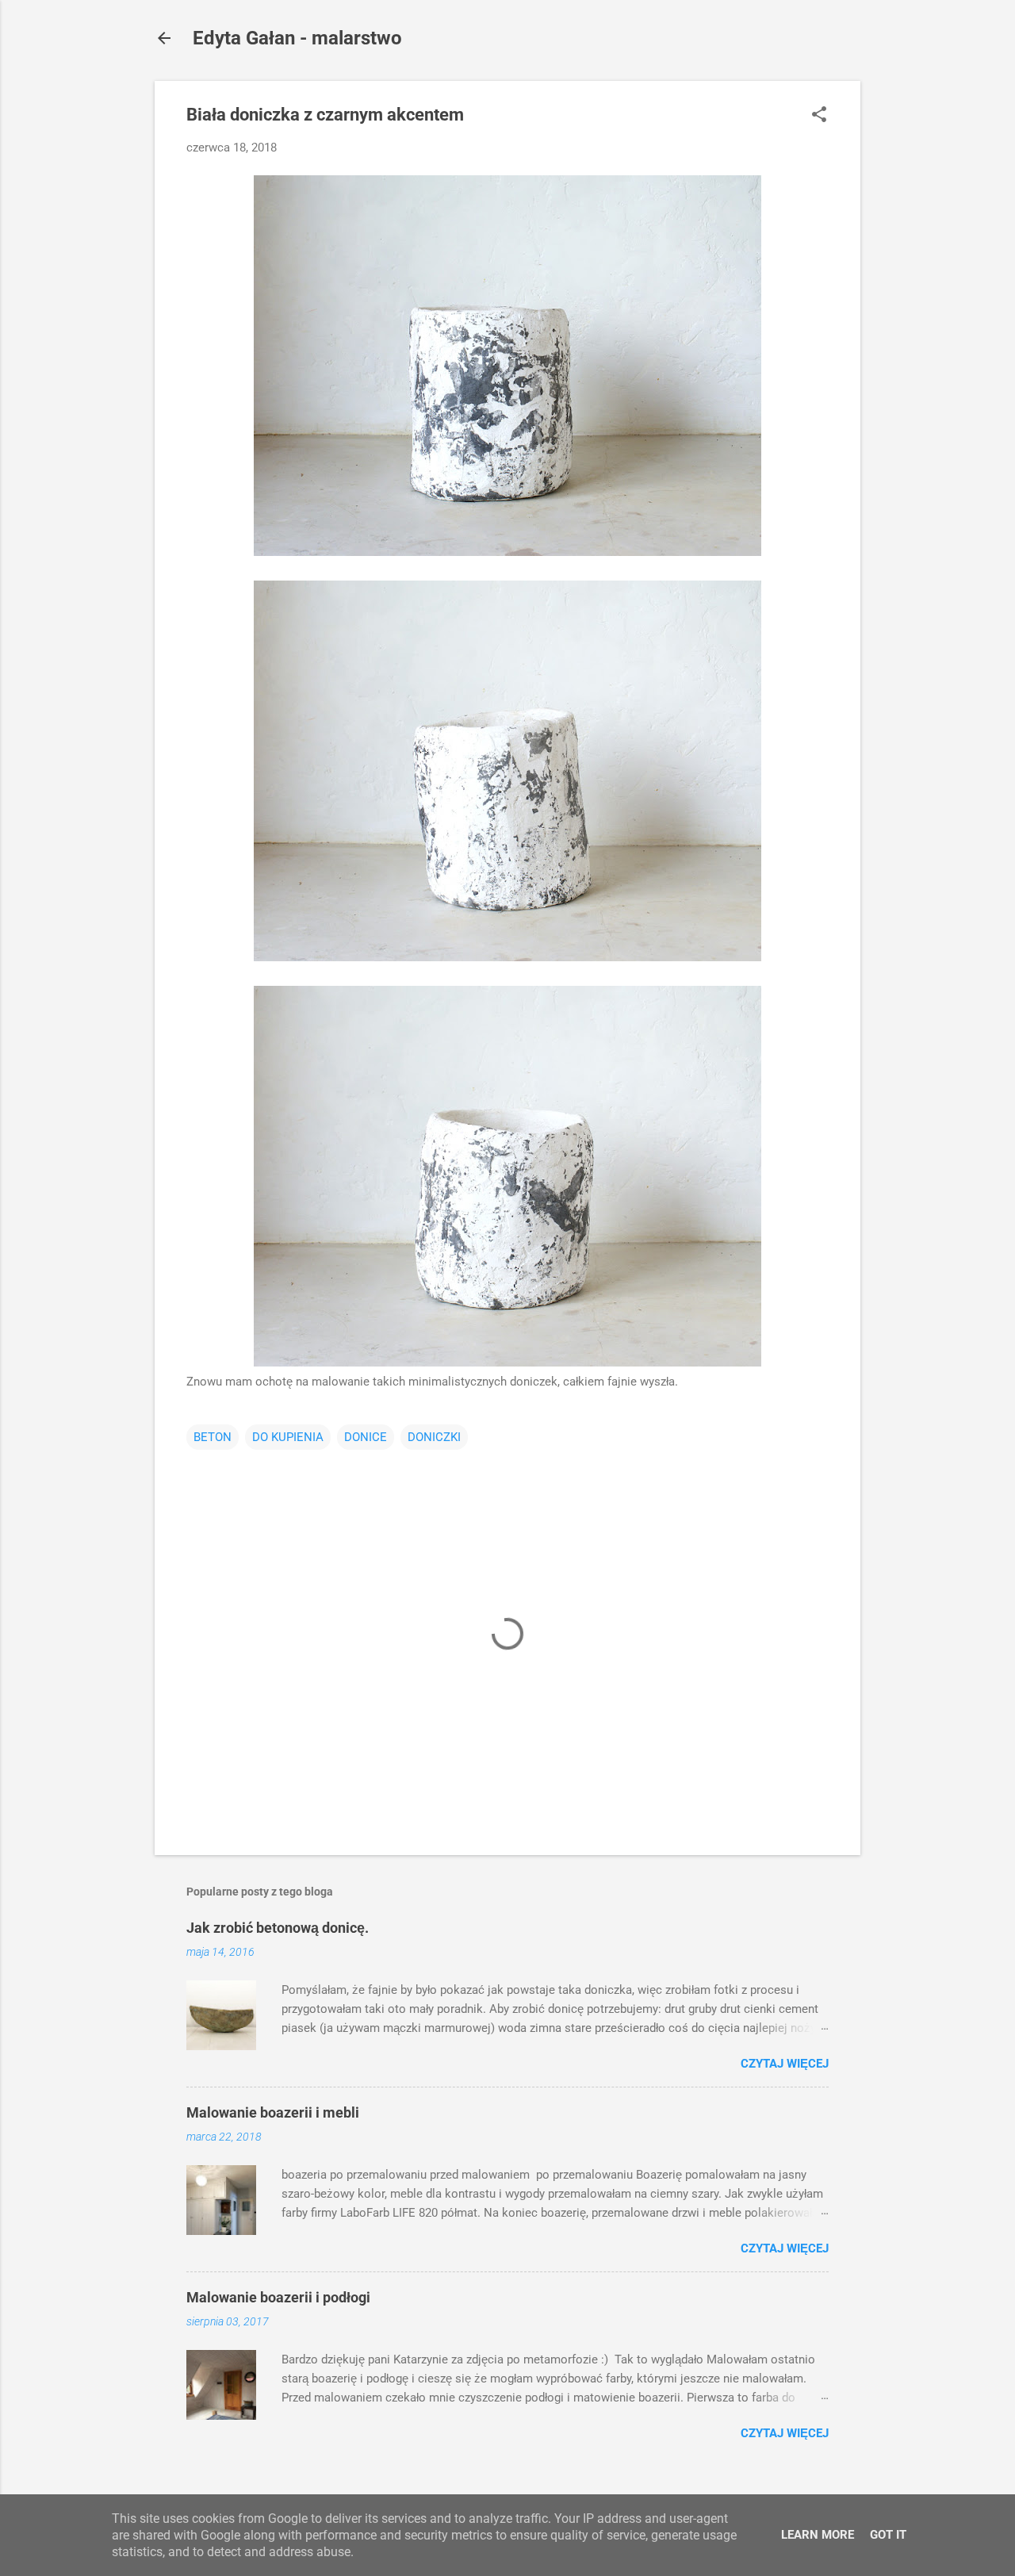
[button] (819, 116)
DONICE (366, 1437)
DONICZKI (434, 1437)
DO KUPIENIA (288, 1437)
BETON (213, 1437)
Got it (888, 2535)
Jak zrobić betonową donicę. (278, 1928)
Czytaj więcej (785, 2064)
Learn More (818, 2535)
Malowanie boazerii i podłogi (278, 2297)
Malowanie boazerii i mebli (273, 2112)
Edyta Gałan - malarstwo (297, 38)
